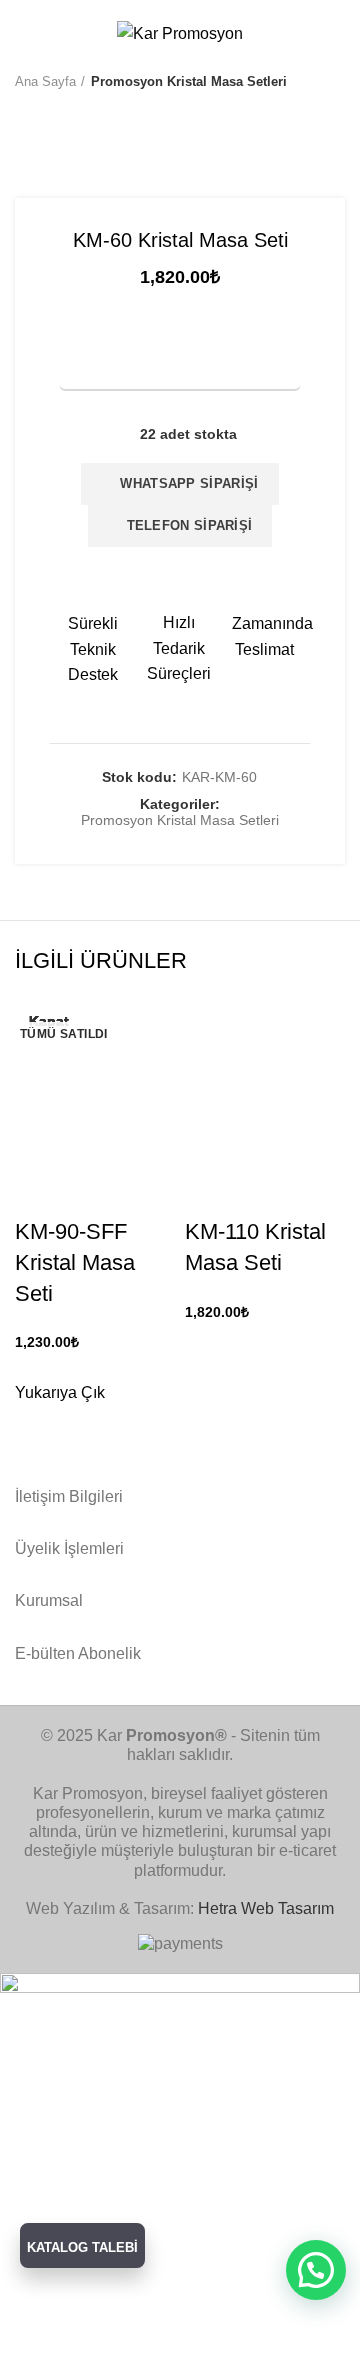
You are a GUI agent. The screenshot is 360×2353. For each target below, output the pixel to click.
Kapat (49, 1021)
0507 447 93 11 (264, 7)
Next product (65, 111)
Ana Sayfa (45, 81)
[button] (316, 2270)
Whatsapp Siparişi (185, 483)
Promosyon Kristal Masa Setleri (189, 81)
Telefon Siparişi (185, 525)
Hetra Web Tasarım (266, 1908)
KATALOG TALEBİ (82, 2247)
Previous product (25, 111)
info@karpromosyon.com (133, 7)
